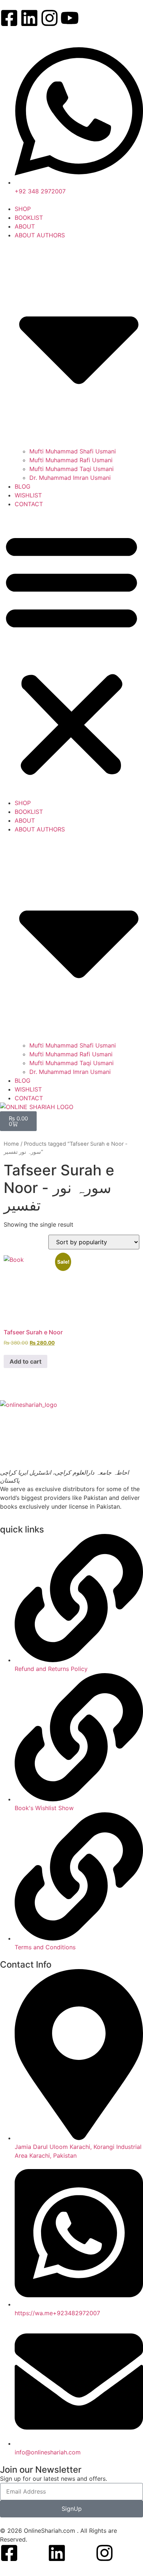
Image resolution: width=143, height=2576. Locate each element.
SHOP (23, 209)
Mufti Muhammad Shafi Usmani (73, 451)
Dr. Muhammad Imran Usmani (70, 478)
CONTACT (29, 504)
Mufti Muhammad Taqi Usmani (71, 469)
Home (11, 1144)
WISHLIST (28, 495)
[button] (71, 653)
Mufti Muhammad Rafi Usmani (71, 460)
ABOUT (25, 226)
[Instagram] (49, 18)
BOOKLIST (29, 218)
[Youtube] (70, 18)
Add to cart (25, 1361)
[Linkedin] (29, 18)
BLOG (23, 486)
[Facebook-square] (9, 18)
